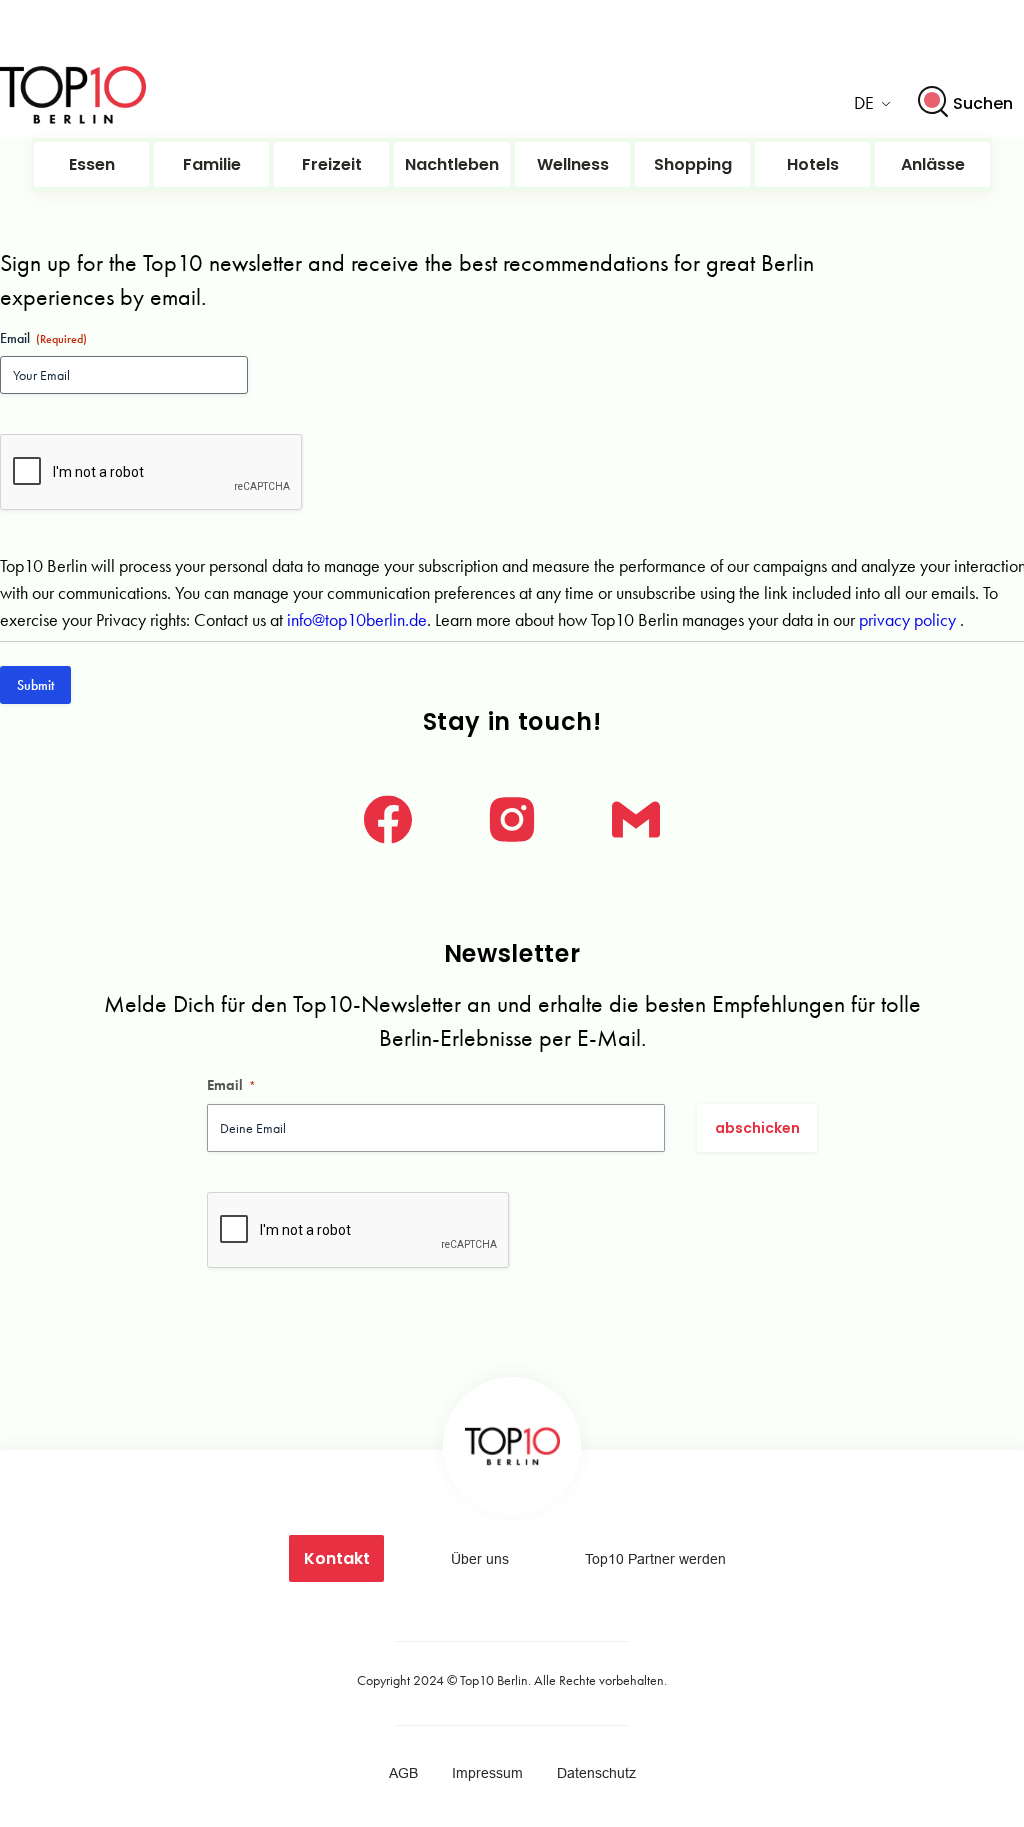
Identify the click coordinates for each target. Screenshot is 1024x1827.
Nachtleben (452, 164)
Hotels (813, 164)
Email (231, 1085)
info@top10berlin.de (357, 619)
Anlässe (933, 164)
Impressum (487, 1773)
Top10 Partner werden (655, 1559)
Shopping (693, 164)
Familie (212, 164)
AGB (403, 1773)
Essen (92, 164)
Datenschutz (596, 1773)
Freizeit (332, 164)
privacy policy (909, 619)
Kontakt (337, 1558)
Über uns (480, 1559)
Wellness (573, 164)
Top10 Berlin (494, 1680)
